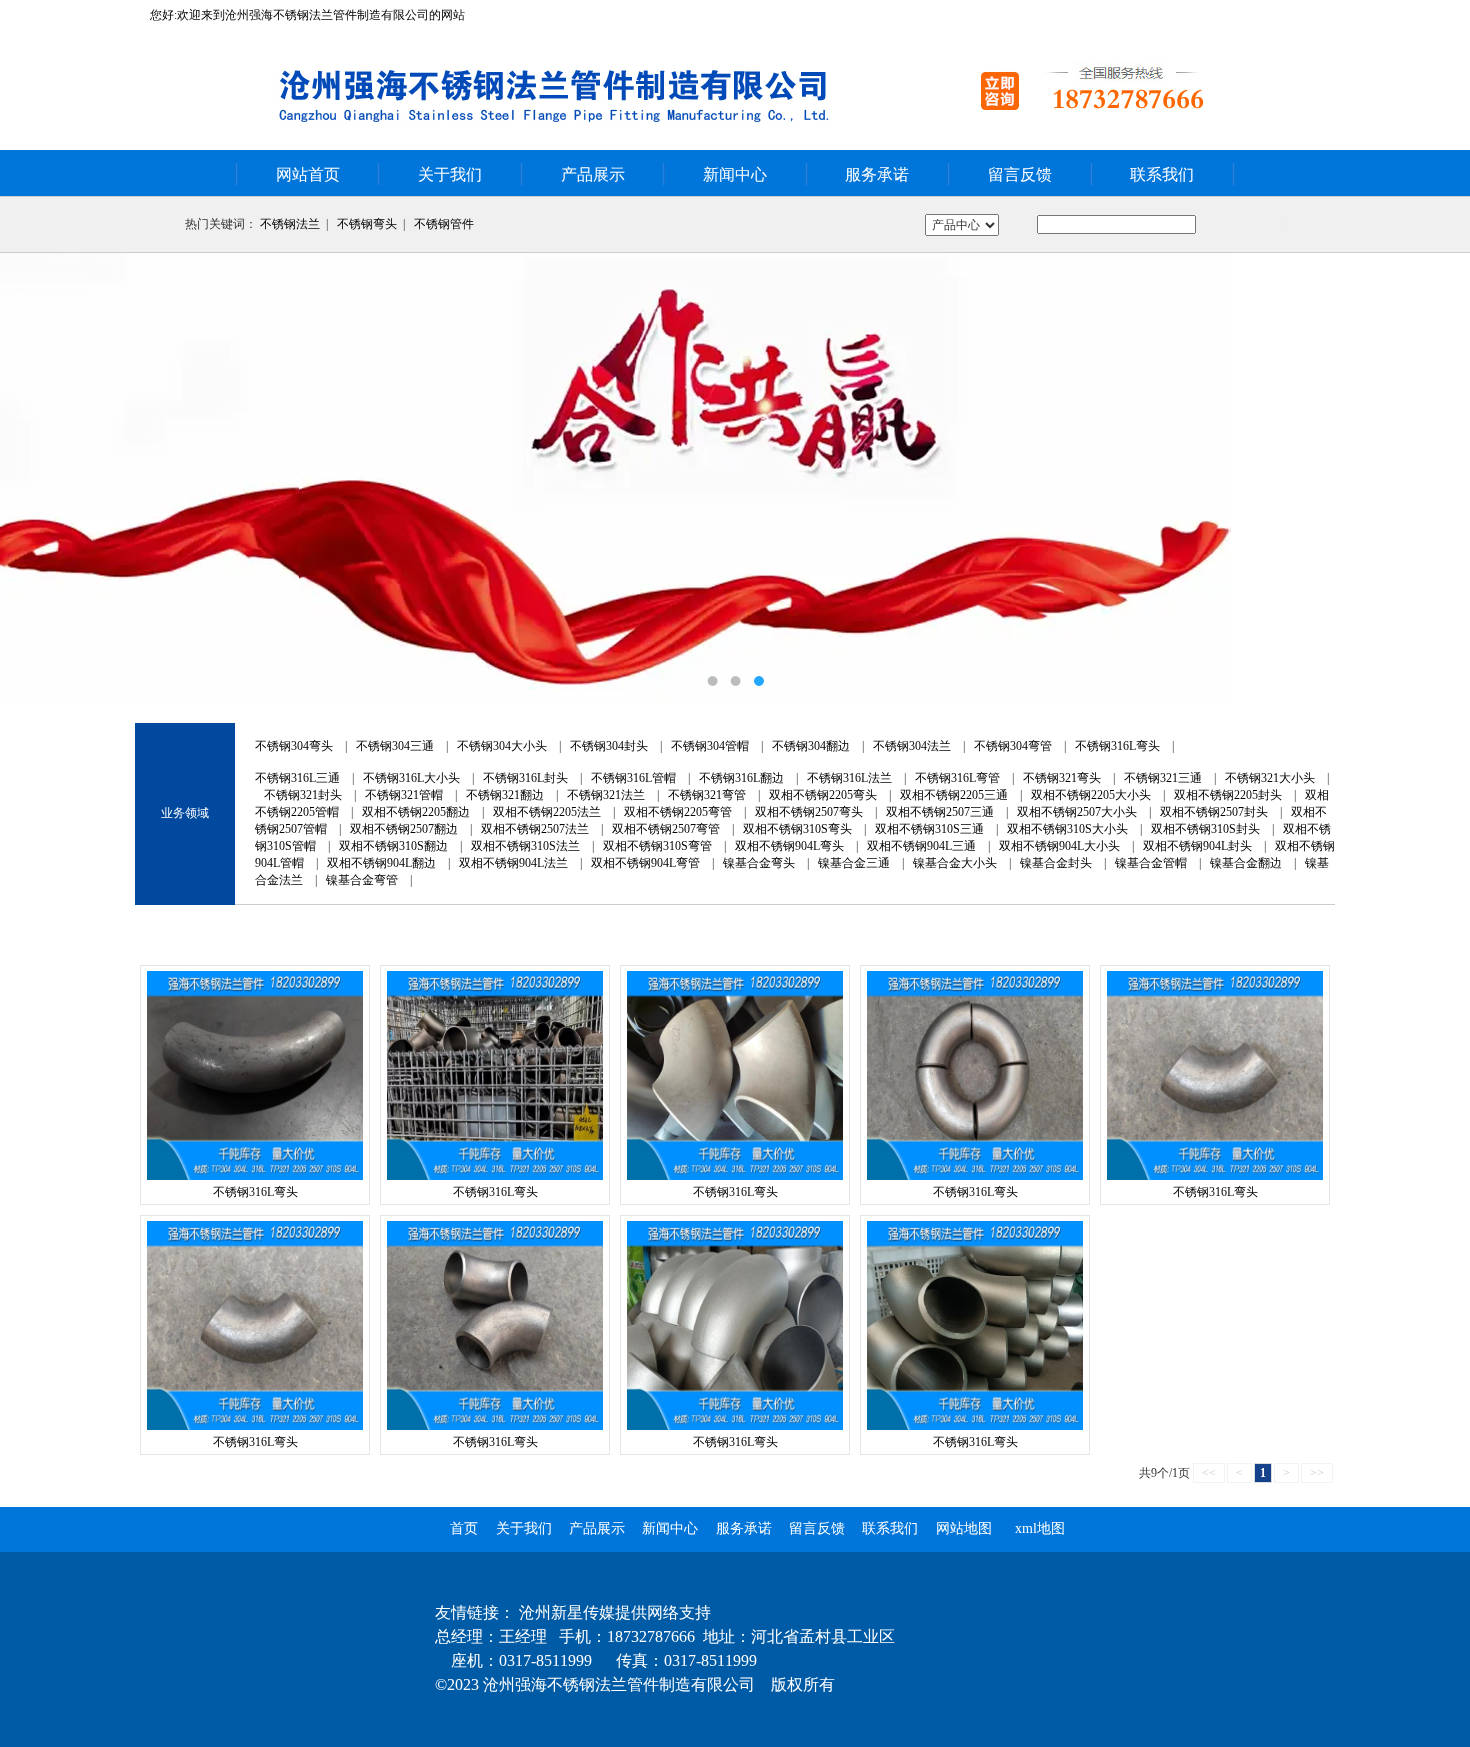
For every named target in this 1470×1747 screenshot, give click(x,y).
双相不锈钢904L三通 (921, 846)
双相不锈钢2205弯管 (678, 812)
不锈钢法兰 (290, 224)
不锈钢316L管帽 (633, 778)
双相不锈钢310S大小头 (1067, 829)
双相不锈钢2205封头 (1228, 795)
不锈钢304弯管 (1013, 746)
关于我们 (450, 174)
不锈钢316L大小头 (411, 778)
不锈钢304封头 (609, 746)
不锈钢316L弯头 (1117, 746)
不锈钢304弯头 (294, 746)
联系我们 (1162, 174)
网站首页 (308, 174)
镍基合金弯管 (362, 880)
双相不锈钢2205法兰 (547, 812)
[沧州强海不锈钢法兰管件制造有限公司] (735, 478)
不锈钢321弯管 (707, 795)
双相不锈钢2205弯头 (823, 795)
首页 (464, 1528)
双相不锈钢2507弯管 (666, 829)
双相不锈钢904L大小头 (1059, 846)
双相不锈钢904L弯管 (645, 863)
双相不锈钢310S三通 (929, 829)
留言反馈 (1020, 174)
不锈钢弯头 (367, 224)
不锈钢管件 (444, 224)
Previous (35, 478)
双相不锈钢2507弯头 (809, 812)
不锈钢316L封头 (525, 778)
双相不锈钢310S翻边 (393, 846)
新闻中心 (735, 174)
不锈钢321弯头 (1062, 778)
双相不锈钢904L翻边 (381, 863)
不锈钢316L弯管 (957, 778)
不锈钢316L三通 (297, 778)
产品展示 (593, 174)
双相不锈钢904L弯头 (789, 846)
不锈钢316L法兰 (849, 778)
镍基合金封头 (1056, 863)
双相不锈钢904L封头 (1197, 846)
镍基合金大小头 (955, 863)
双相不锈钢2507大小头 (1077, 812)
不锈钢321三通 (1163, 778)
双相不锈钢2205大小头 (1091, 795)
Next (1435, 478)
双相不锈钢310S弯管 (657, 846)
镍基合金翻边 (1246, 863)
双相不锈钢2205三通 (954, 795)
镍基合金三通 (854, 863)
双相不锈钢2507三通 (940, 812)
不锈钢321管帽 (404, 795)
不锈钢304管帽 (710, 746)
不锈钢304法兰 (912, 746)
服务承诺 (877, 174)
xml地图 (1040, 1528)
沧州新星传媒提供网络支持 (615, 1612)
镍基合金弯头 (759, 863)
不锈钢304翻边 (811, 746)
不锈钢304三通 (395, 746)
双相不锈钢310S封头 (1205, 829)
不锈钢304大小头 (502, 746)
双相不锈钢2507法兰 (535, 829)
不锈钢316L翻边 (741, 778)
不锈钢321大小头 (1270, 778)
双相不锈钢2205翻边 (416, 812)
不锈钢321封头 (303, 795)
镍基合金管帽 (1151, 863)
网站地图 (964, 1528)
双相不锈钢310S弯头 (797, 829)
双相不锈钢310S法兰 (525, 846)
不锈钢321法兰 (606, 795)
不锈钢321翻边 (505, 795)
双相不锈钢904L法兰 (513, 863)
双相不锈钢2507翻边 (404, 829)
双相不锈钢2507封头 (1214, 812)
